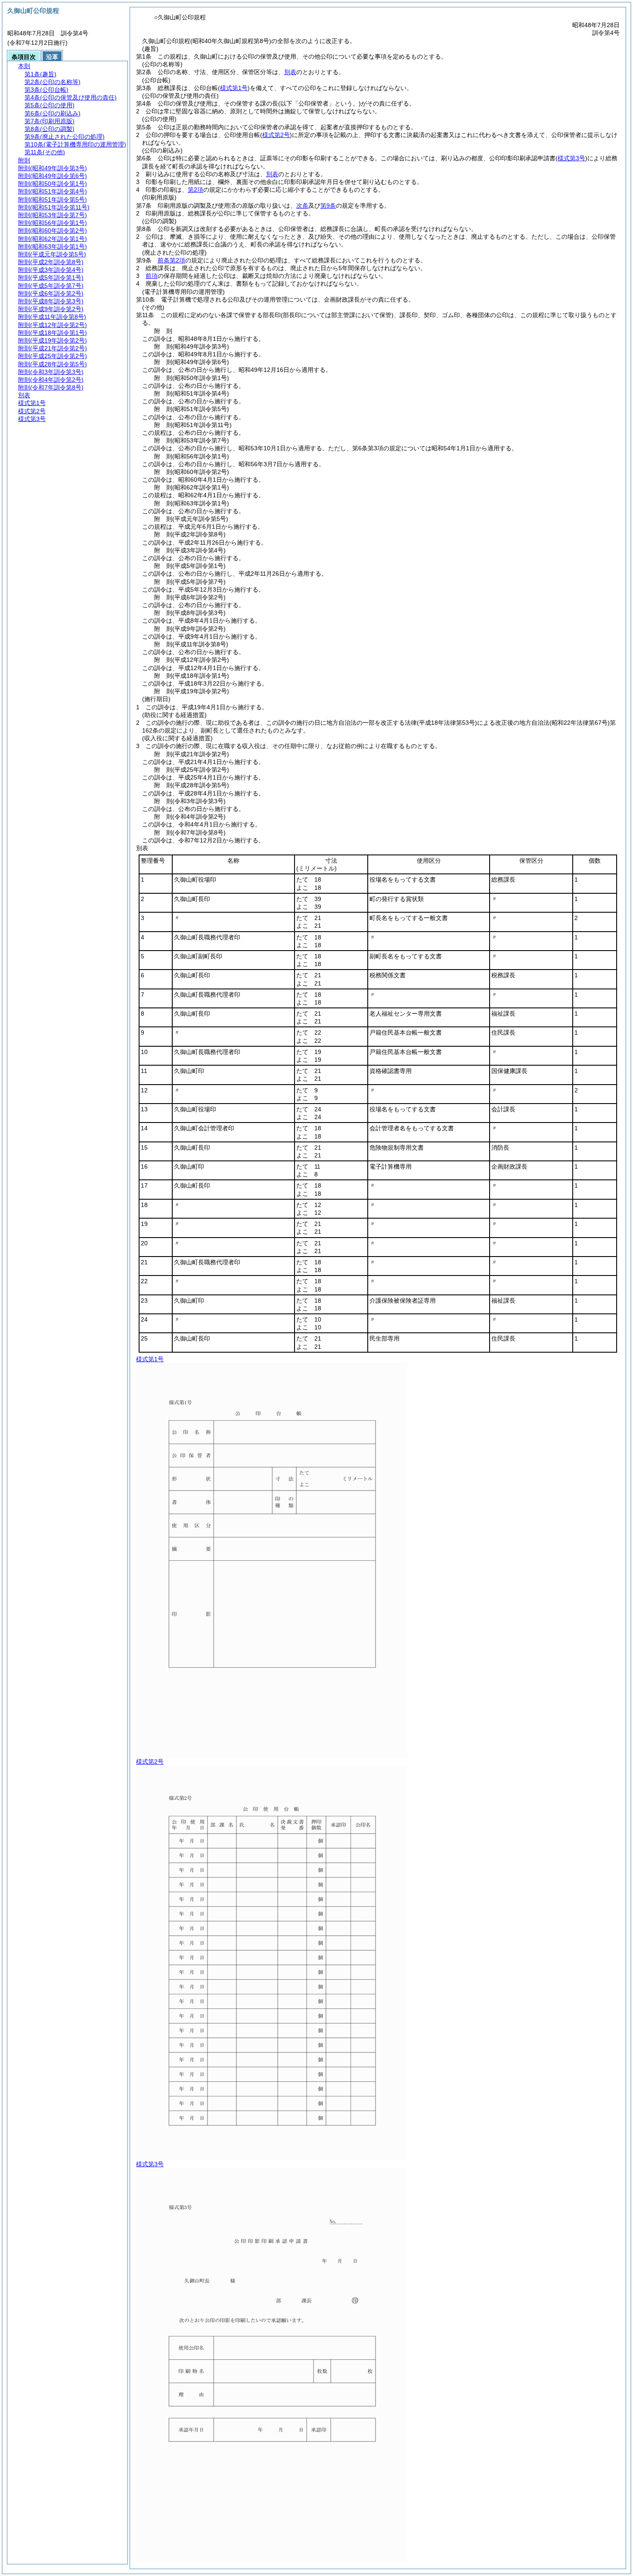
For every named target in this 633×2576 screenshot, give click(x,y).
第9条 (328, 206)
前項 (152, 276)
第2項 (195, 190)
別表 (290, 72)
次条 (302, 206)
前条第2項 (171, 260)
